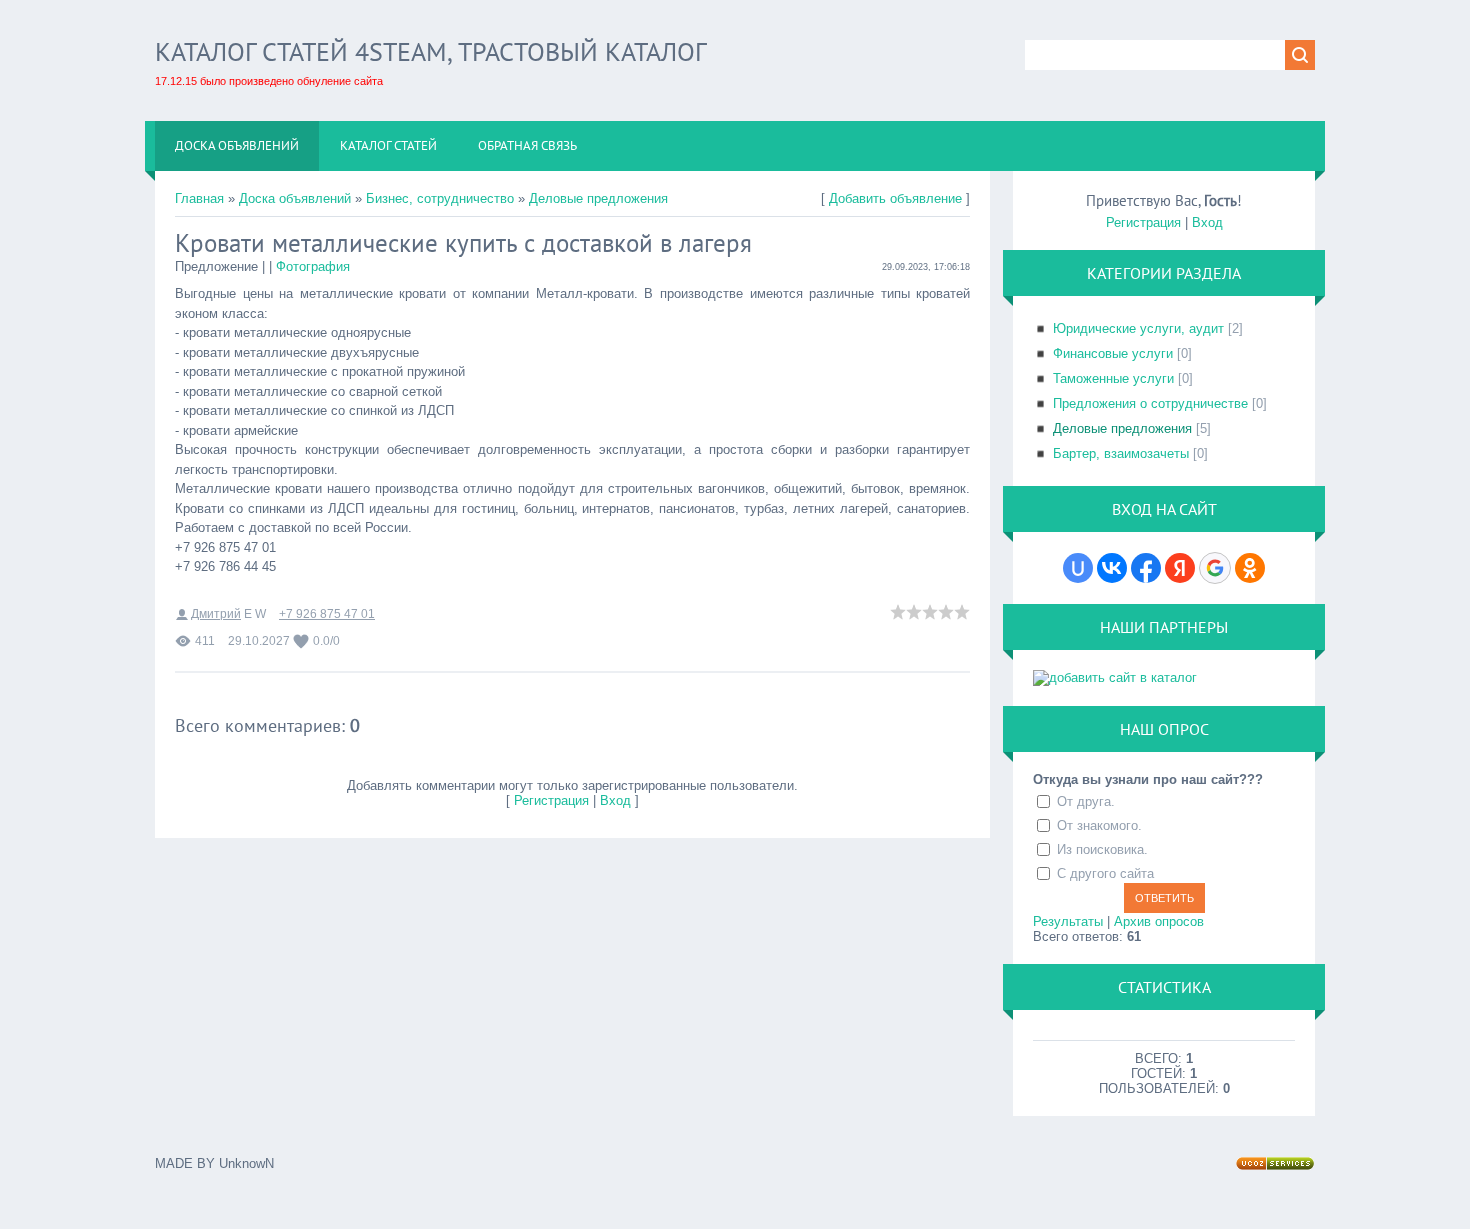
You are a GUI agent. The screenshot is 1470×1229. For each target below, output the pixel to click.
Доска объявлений (295, 198)
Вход (615, 800)
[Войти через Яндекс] (1180, 568)
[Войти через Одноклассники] (1250, 568)
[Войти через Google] (1215, 568)
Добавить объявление (895, 198)
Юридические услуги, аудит (1138, 328)
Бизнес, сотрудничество (440, 198)
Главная (199, 198)
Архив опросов (1159, 921)
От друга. (1086, 801)
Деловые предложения (598, 198)
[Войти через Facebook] (1146, 568)
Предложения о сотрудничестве (1150, 403)
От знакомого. (1099, 825)
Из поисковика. (1102, 849)
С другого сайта (1105, 873)
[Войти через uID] (1078, 568)
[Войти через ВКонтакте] (1112, 568)
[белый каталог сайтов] (1115, 677)
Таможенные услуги (1113, 378)
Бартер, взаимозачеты (1121, 453)
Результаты (1068, 921)
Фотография (313, 266)
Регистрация (551, 800)
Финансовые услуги (1113, 353)
